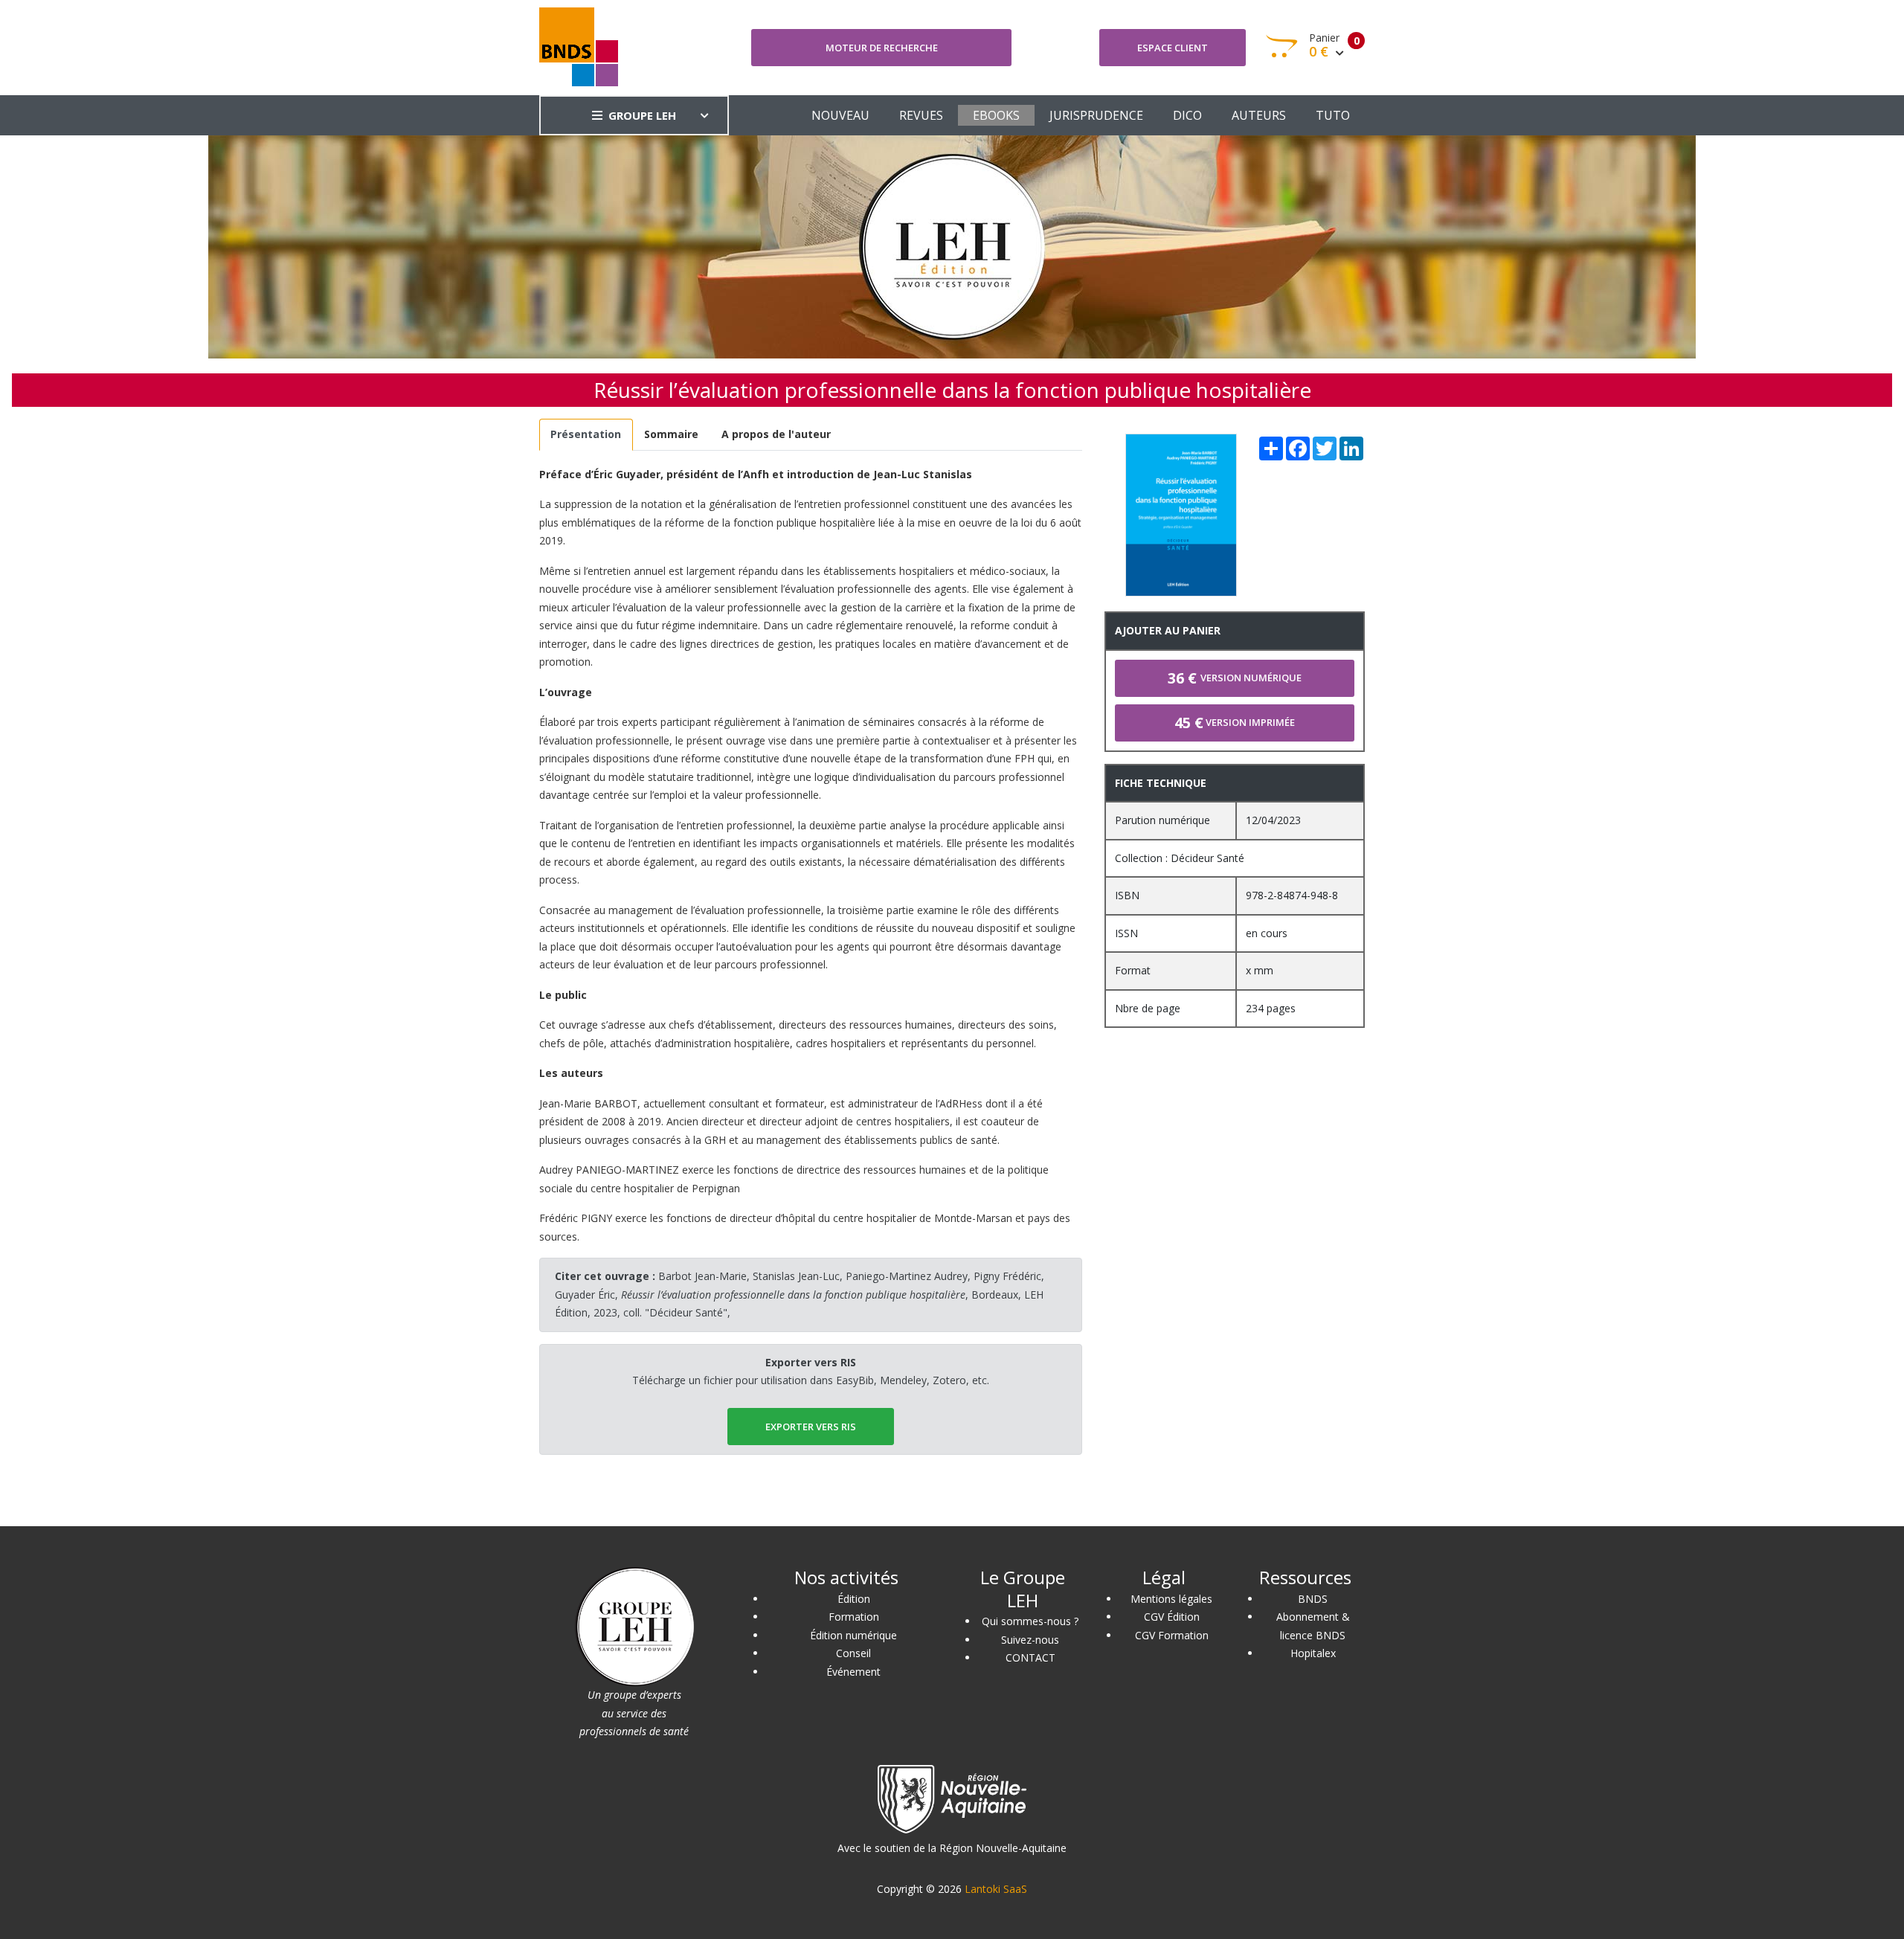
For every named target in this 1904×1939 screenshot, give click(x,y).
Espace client (1173, 48)
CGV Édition (1172, 1617)
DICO (1187, 115)
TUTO (1333, 115)
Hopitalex (1313, 1653)
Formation (854, 1617)
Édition (854, 1599)
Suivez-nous (1030, 1640)
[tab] (586, 435)
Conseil (853, 1653)
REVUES (921, 115)
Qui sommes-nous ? (1030, 1621)
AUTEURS (1259, 115)
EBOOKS (996, 115)
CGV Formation (1172, 1635)
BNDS (1313, 1599)
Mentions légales (1171, 1599)
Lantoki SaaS (996, 1889)
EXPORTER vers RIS (811, 1427)
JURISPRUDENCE (1096, 115)
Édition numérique (853, 1635)
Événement (853, 1672)
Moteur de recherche (882, 48)
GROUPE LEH (642, 115)
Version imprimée (1235, 723)
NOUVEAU (840, 115)
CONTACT (1030, 1657)
